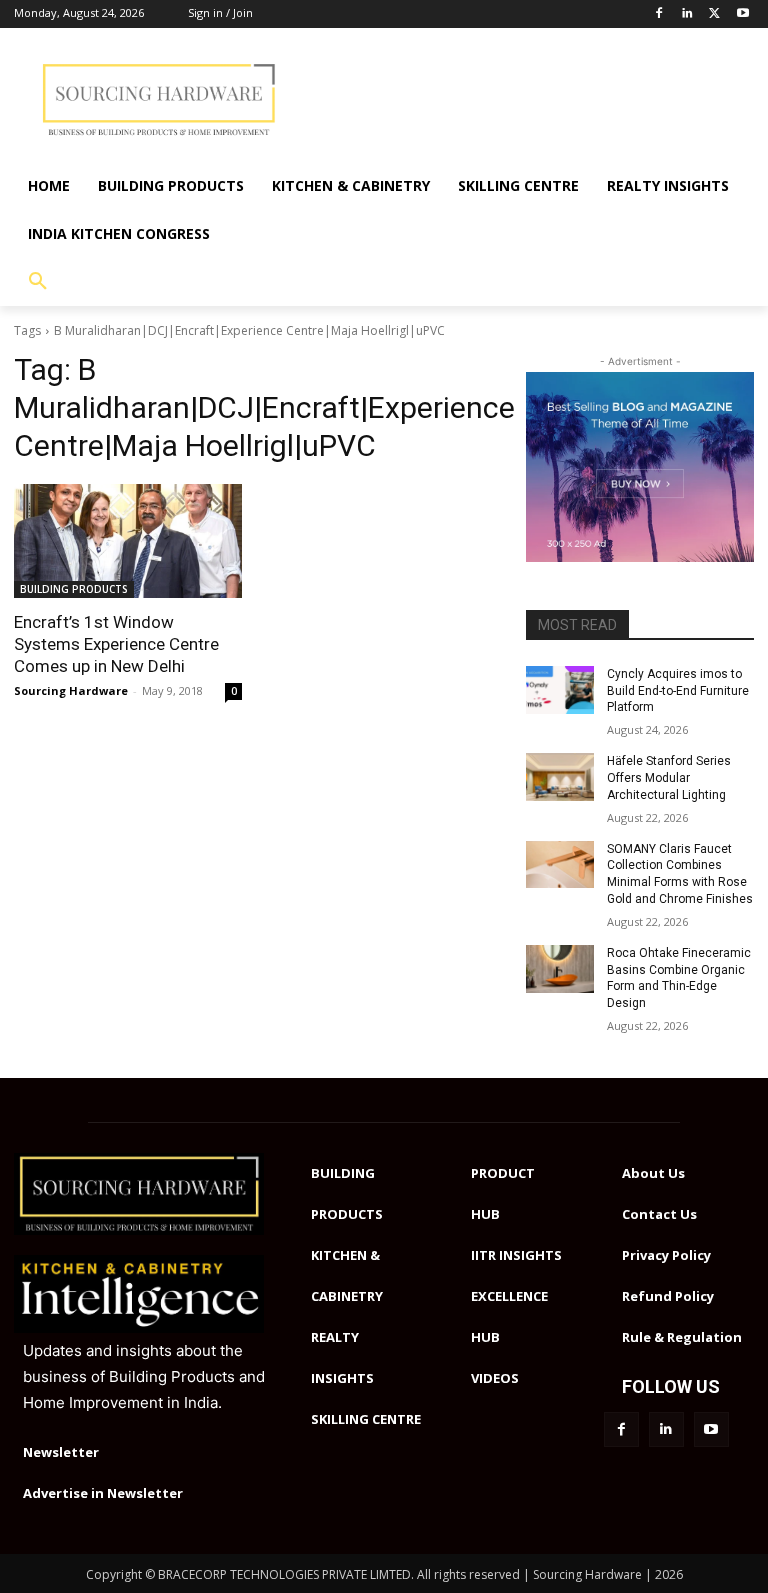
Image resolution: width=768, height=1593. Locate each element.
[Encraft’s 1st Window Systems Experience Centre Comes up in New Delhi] (128, 541)
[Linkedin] (687, 14)
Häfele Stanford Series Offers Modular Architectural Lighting (669, 778)
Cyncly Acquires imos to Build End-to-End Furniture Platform (678, 691)
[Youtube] (742, 14)
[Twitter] (714, 14)
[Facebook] (659, 14)
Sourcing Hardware (71, 690)
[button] (38, 282)
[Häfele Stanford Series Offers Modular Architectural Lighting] (560, 777)
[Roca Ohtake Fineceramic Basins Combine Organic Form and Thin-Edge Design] (560, 969)
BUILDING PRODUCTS (74, 589)
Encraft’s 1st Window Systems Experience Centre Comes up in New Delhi (116, 644)
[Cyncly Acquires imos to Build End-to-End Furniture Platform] (560, 690)
